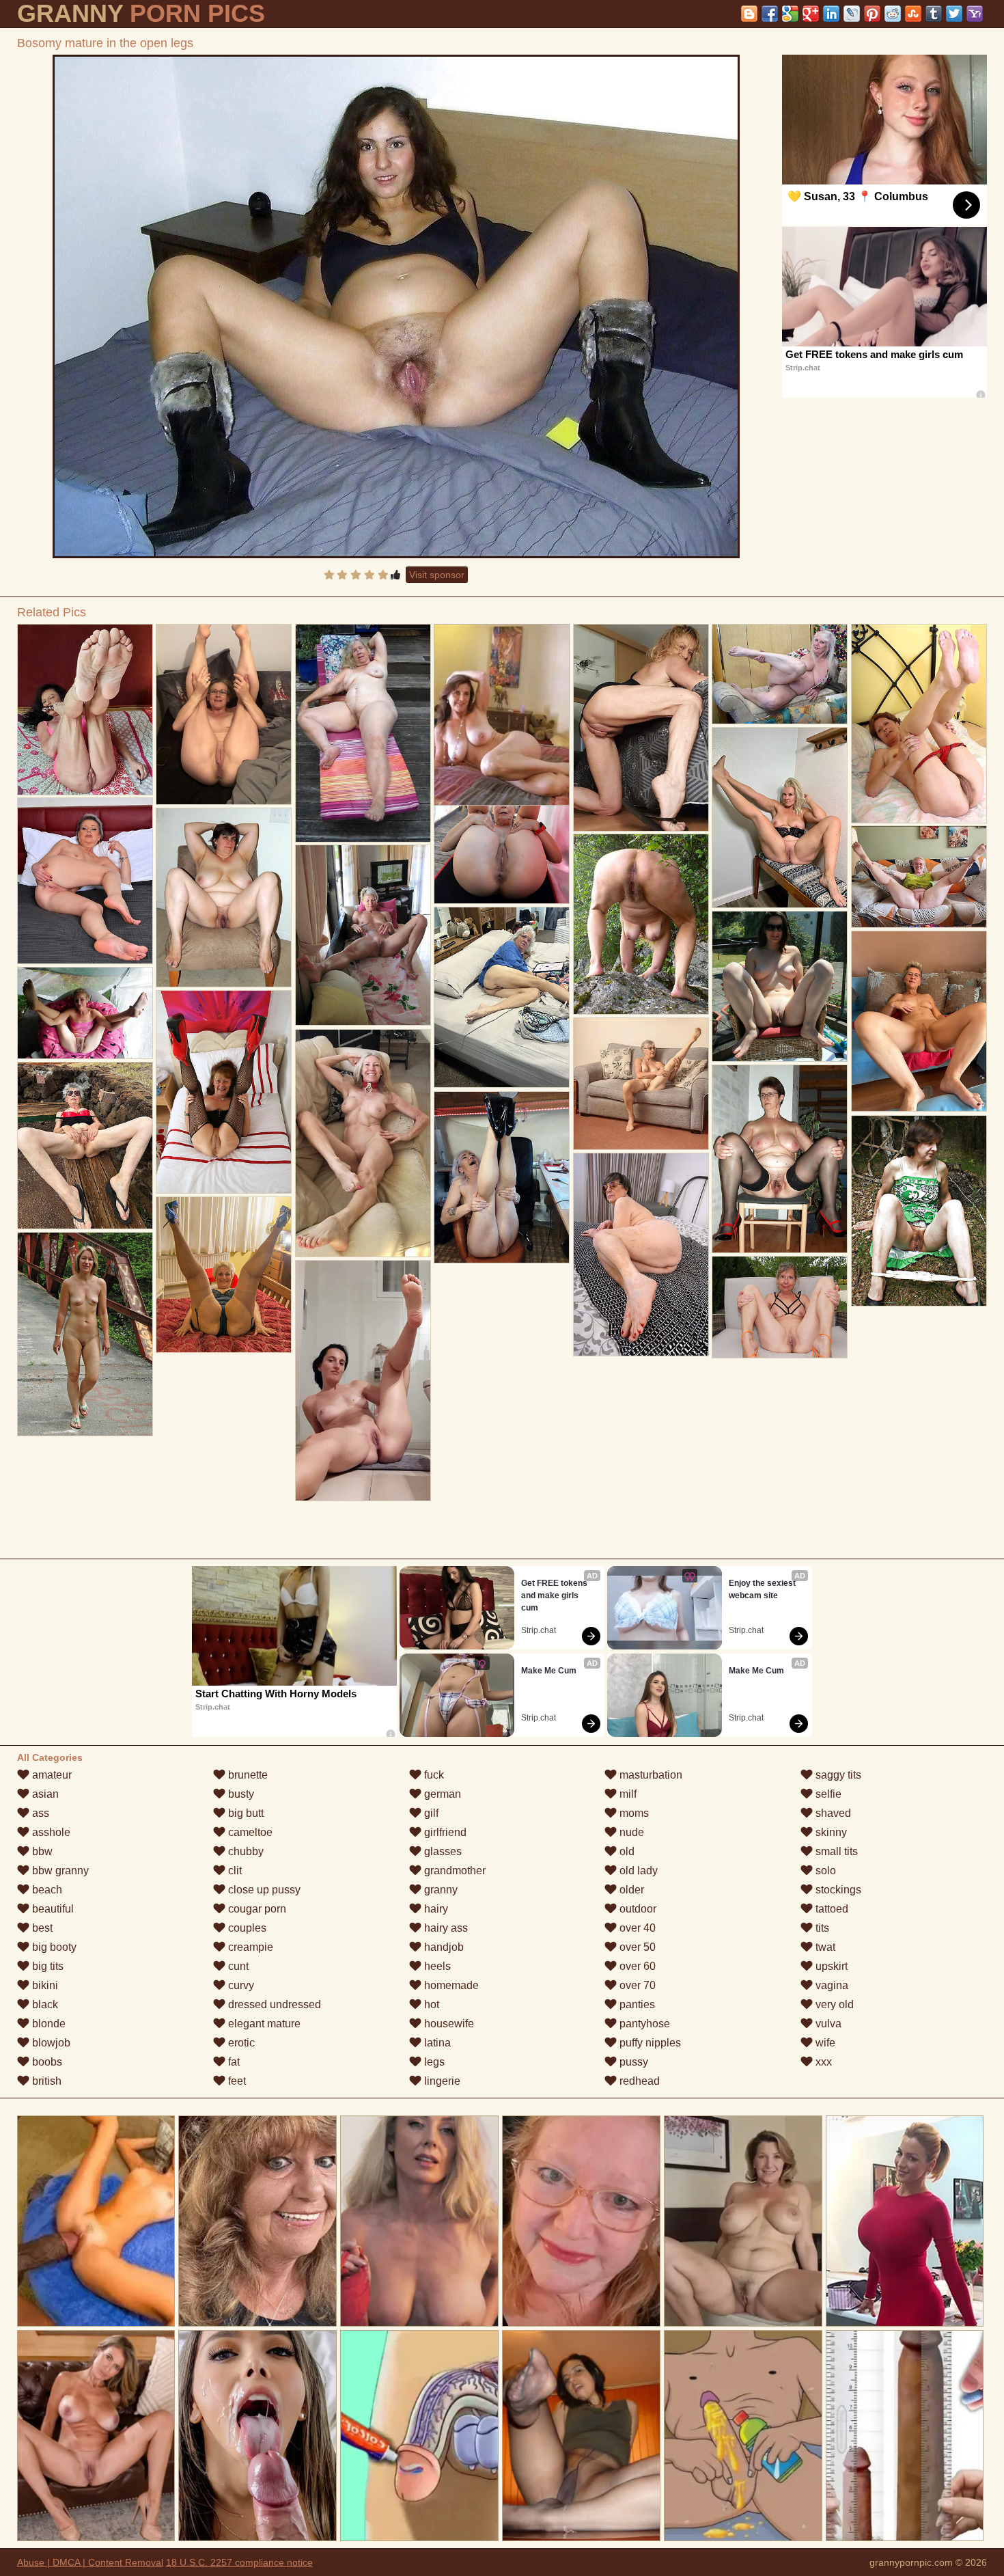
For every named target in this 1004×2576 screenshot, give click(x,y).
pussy (632, 2062)
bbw (41, 1851)
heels (436, 1966)
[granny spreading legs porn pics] (641, 1255)
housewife (448, 2024)
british (45, 2081)
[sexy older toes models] (919, 1021)
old (626, 1851)
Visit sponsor (437, 575)
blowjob (50, 2043)
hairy (435, 1909)
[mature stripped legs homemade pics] (85, 1334)
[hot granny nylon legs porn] (85, 881)
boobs (46, 2062)
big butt (245, 1813)
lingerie (441, 2081)
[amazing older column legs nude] (363, 733)
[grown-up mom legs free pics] (919, 1211)
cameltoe (249, 1832)
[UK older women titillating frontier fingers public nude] (224, 1275)
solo (824, 1871)
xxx (822, 2062)
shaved (832, 1813)
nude (630, 1832)
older (630, 1890)
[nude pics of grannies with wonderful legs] (224, 898)
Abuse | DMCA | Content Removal (90, 2562)
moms (633, 1813)
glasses (442, 1851)
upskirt (830, 1966)
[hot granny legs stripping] (363, 1381)
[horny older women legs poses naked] (224, 714)
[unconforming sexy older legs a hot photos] (85, 710)
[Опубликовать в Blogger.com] (749, 14)
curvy (240, 1985)
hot (430, 2004)
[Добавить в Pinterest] (872, 14)
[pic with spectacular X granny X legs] (502, 997)
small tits (835, 1851)
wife (824, 2043)
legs (433, 2062)
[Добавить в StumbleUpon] (913, 14)
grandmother (454, 1871)
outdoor (637, 1909)
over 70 (636, 1985)
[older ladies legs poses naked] (224, 1092)
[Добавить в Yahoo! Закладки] (975, 14)
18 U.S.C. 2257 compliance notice (239, 2562)
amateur (51, 1775)
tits (821, 1928)
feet (236, 2081)
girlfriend (444, 1832)
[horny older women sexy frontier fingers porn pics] (780, 1307)
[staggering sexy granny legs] (780, 1159)
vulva (827, 2024)
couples (246, 1928)
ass (39, 1813)
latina (436, 2043)
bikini (44, 1985)
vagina (831, 1985)
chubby (245, 1851)
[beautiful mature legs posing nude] (780, 986)
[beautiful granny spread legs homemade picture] (641, 728)
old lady (637, 1871)
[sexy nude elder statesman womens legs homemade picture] (85, 1146)
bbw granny (59, 1871)
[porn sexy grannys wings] (363, 1143)
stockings (837, 1890)
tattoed (831, 1909)
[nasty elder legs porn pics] (502, 815)
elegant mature (263, 2024)
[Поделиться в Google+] (811, 14)
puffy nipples (649, 2043)
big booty (53, 1947)
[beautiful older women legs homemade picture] (641, 1084)
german (441, 1794)
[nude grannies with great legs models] (780, 674)
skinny (830, 1832)
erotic (240, 2043)
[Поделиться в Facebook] (770, 14)
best (41, 1928)
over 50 (636, 1947)
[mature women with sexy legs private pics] (641, 924)
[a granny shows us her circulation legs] (919, 877)
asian (44, 1794)
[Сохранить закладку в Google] (790, 14)
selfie (827, 1794)
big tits (46, 1966)
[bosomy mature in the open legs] (396, 306)
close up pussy (263, 1890)
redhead (638, 2081)
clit (234, 1871)
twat (824, 1947)
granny (440, 1890)
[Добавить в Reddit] (893, 14)
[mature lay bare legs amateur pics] (85, 1013)
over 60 (636, 1966)
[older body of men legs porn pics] (919, 724)
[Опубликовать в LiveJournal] (852, 14)
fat (233, 2062)
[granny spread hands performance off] (363, 935)
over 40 (636, 1928)
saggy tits (837, 1775)
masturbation (650, 1775)
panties (636, 2004)
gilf (430, 1813)
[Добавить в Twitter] (954, 14)
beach (46, 1890)
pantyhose (643, 2024)
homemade (450, 1985)
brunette (247, 1775)
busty (240, 1794)
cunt (237, 1966)
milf (627, 1794)
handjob (443, 1947)
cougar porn (256, 1909)
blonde (47, 2024)
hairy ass (445, 1928)
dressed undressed (273, 2004)
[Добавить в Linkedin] (831, 14)
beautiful (52, 1909)
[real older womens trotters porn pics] (780, 818)
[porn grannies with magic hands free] (502, 1177)
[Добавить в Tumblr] (934, 14)
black (44, 2004)
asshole (50, 1832)
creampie (249, 1947)
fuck (433, 1775)
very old (833, 2004)
